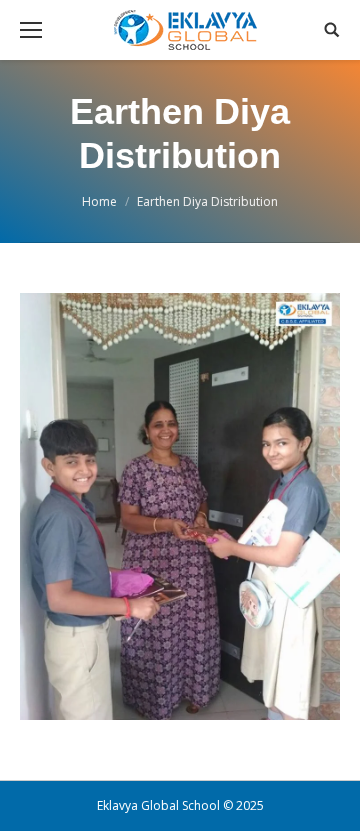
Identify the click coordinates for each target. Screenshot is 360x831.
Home (99, 201)
